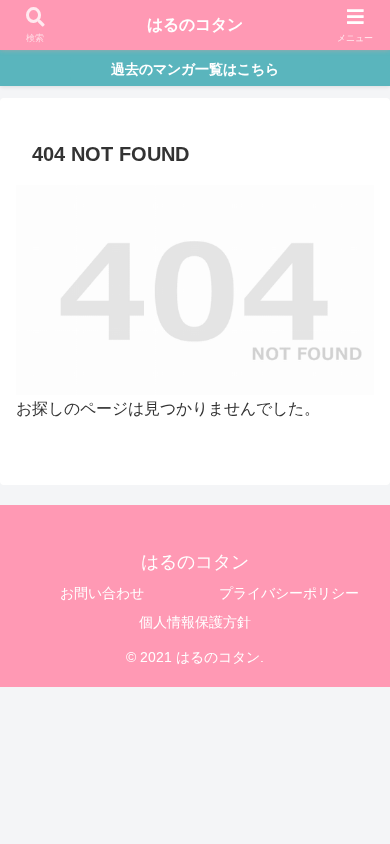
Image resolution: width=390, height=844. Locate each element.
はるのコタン (195, 24)
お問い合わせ (102, 593)
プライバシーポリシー (289, 593)
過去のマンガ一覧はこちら (195, 69)
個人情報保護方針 (195, 622)
